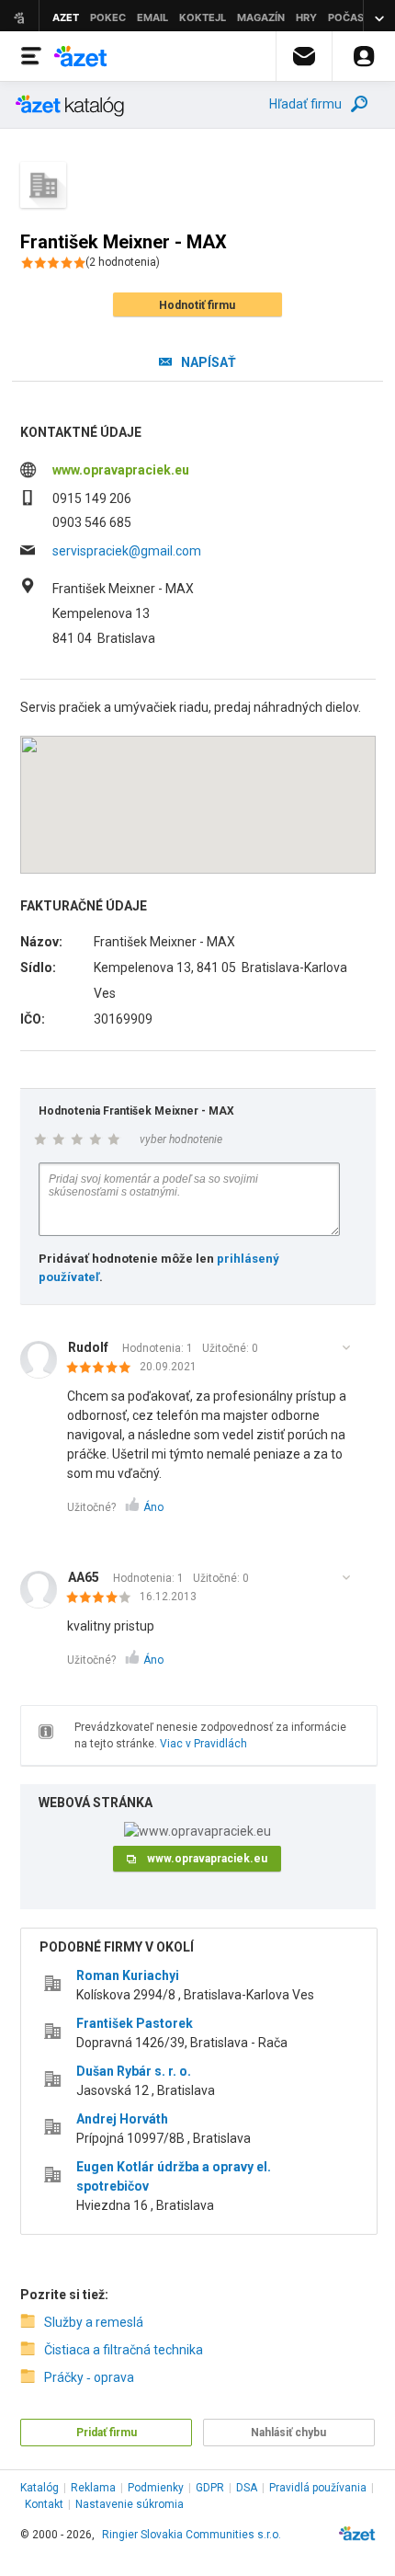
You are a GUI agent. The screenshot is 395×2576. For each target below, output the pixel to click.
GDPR (210, 2488)
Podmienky (156, 2488)
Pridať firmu (107, 2433)
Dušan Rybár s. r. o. (134, 2071)
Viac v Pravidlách (203, 1744)
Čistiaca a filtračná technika (124, 2350)
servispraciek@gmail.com (127, 551)
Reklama (93, 2488)
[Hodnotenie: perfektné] (103, 1368)
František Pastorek (135, 2023)
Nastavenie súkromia (130, 2504)
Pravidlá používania (318, 2488)
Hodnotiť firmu (197, 305)
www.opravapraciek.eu (121, 470)
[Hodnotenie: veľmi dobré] (103, 1598)
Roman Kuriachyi (128, 1975)
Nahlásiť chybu (288, 2433)
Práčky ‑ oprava (89, 2377)
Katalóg (39, 2488)
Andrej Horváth (122, 2119)
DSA (247, 2488)
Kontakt (44, 2504)
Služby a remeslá (94, 2322)
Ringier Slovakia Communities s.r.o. (192, 2535)
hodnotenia (123, 262)
